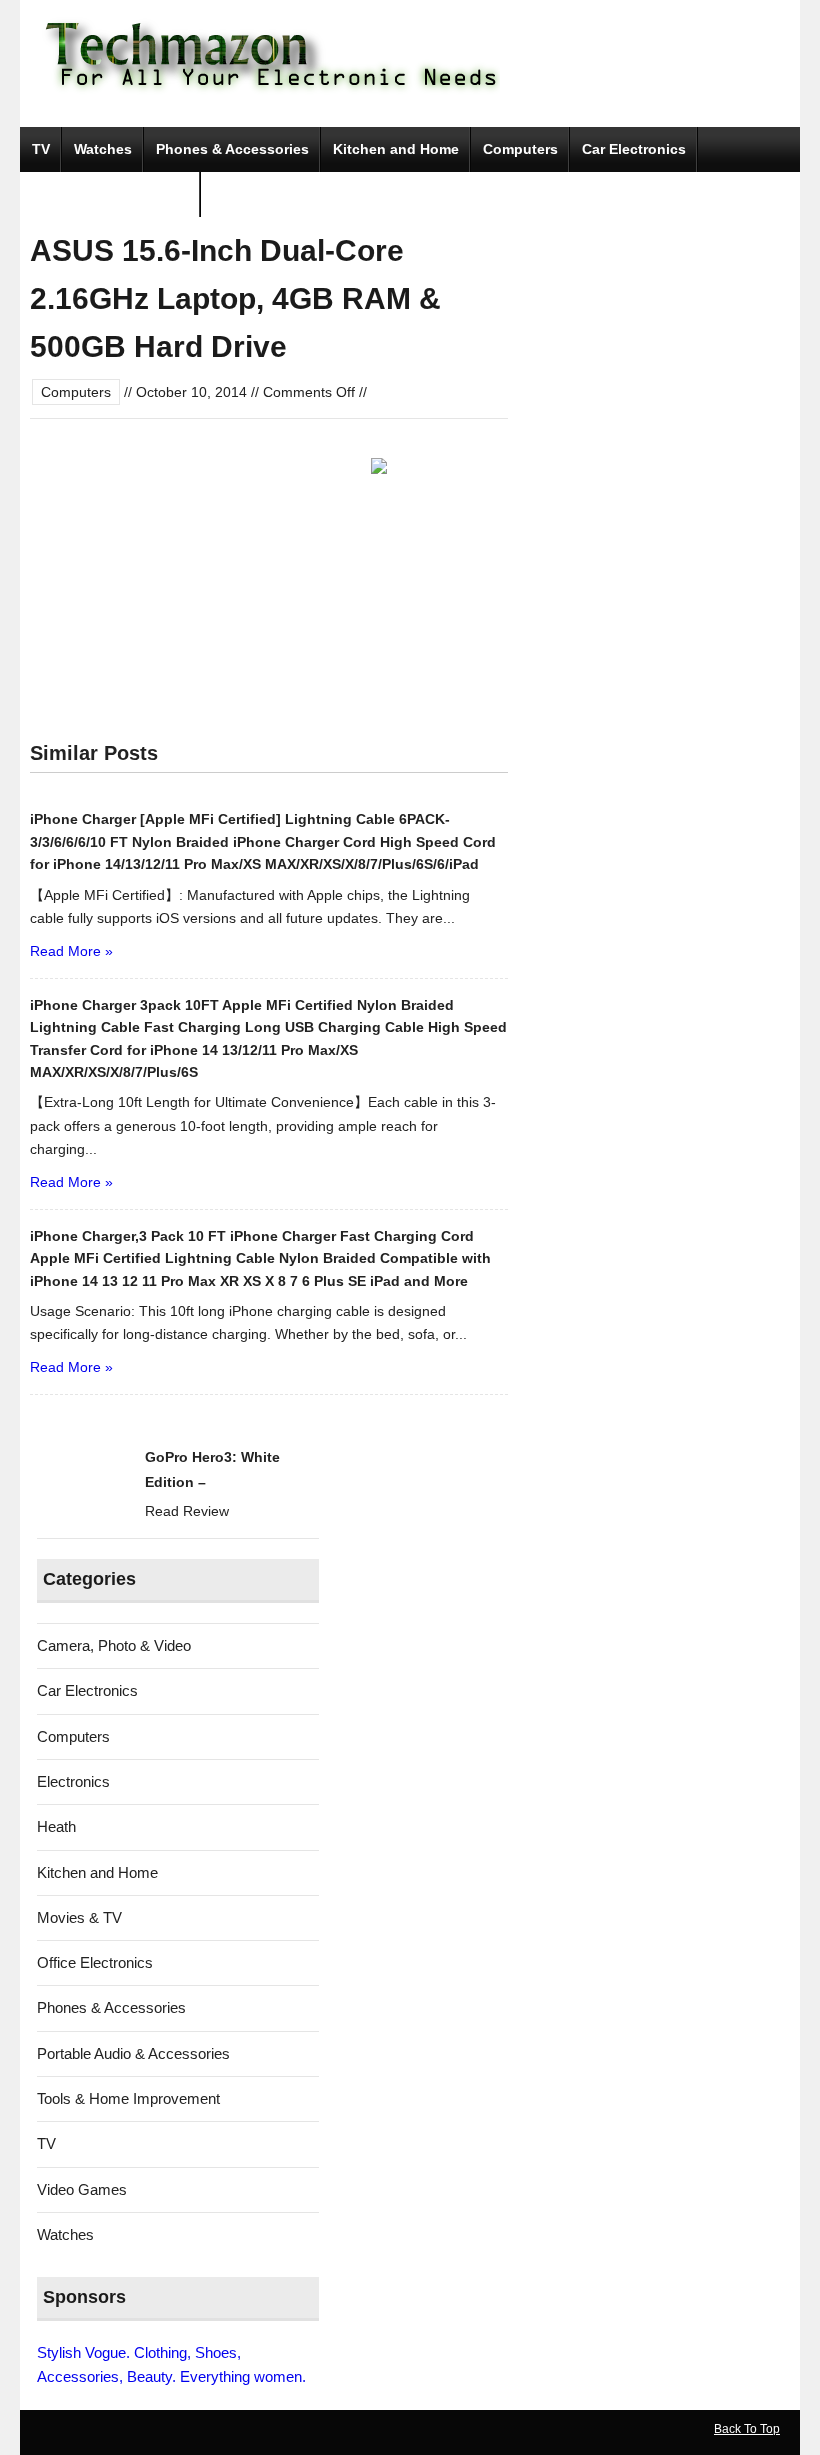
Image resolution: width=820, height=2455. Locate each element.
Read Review (187, 1511)
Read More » (71, 951)
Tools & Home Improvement (128, 2098)
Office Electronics (95, 1962)
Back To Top (747, 2429)
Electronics (73, 1781)
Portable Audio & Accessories (133, 2053)
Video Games (82, 2189)
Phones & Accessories (232, 149)
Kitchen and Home (396, 149)
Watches (103, 149)
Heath (56, 1826)
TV (41, 149)
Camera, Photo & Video (110, 194)
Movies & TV (79, 1917)
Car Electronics (634, 149)
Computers (520, 149)
